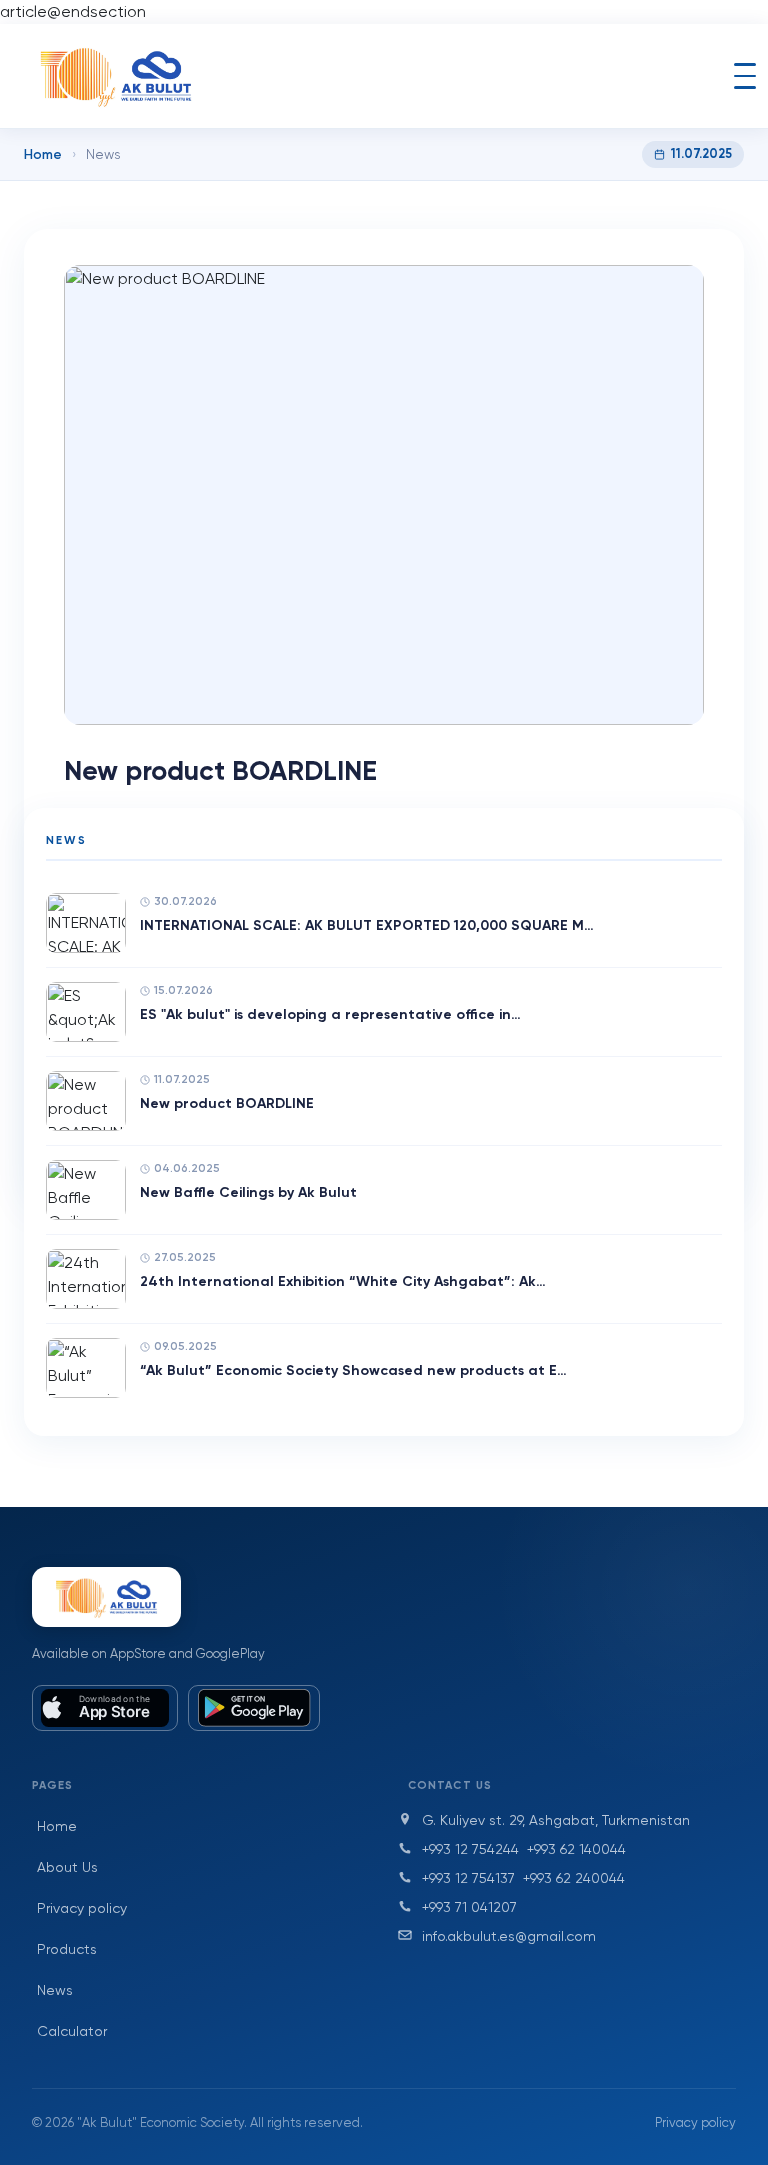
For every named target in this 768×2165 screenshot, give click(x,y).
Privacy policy (82, 1908)
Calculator (72, 2031)
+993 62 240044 (574, 1878)
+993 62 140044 (576, 1849)
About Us (67, 1867)
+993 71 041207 (469, 1907)
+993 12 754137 (468, 1878)
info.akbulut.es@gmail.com (509, 1936)
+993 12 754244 (470, 1849)
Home (43, 154)
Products (67, 1949)
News (55, 1990)
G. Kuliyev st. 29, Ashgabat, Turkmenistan (556, 1820)
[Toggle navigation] (745, 76)
